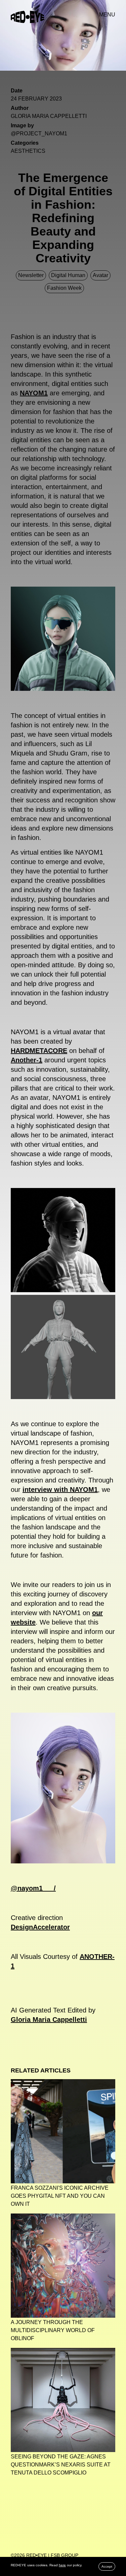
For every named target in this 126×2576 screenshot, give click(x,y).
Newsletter (31, 275)
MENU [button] (107, 15)
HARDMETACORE (39, 1051)
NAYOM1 (34, 393)
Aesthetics (28, 151)
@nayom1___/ (33, 1888)
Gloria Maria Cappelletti (49, 2020)
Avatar (100, 275)
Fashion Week (64, 288)
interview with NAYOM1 (60, 1490)
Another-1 (27, 1060)
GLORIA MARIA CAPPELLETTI (49, 116)
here (62, 2565)
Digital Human (68, 275)
